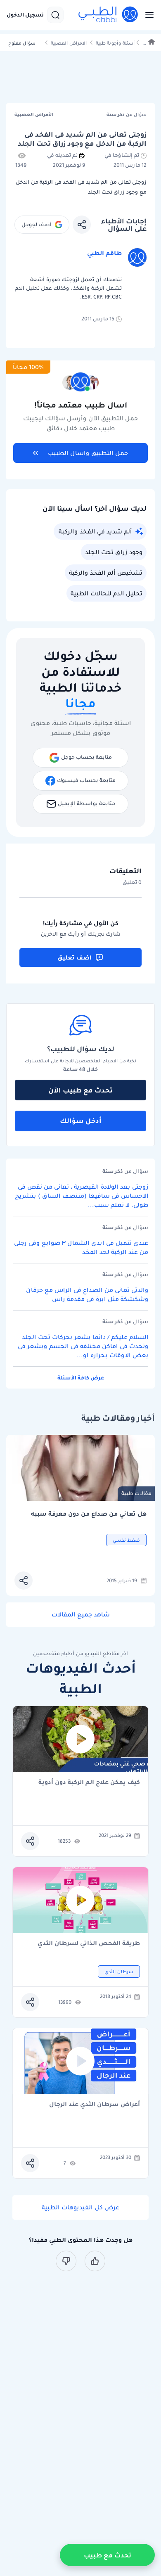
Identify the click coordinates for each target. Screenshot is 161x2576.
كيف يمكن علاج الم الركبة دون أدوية (89, 1783)
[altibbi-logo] (109, 15)
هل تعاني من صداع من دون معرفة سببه (89, 1514)
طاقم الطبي (104, 253)
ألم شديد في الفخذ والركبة (95, 531)
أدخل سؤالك (81, 1121)
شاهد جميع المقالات (81, 1614)
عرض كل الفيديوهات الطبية (80, 2207)
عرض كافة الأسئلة (81, 1378)
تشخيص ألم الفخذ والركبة (106, 573)
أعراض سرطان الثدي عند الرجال (95, 2105)
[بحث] (55, 15)
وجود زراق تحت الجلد (114, 552)
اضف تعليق (75, 957)
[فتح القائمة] (147, 15)
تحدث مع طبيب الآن (80, 1090)
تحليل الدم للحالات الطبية (107, 593)
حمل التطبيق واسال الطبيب (88, 453)
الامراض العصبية (69, 43)
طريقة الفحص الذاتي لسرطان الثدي (89, 1944)
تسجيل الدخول (25, 15)
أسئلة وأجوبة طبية (115, 43)
